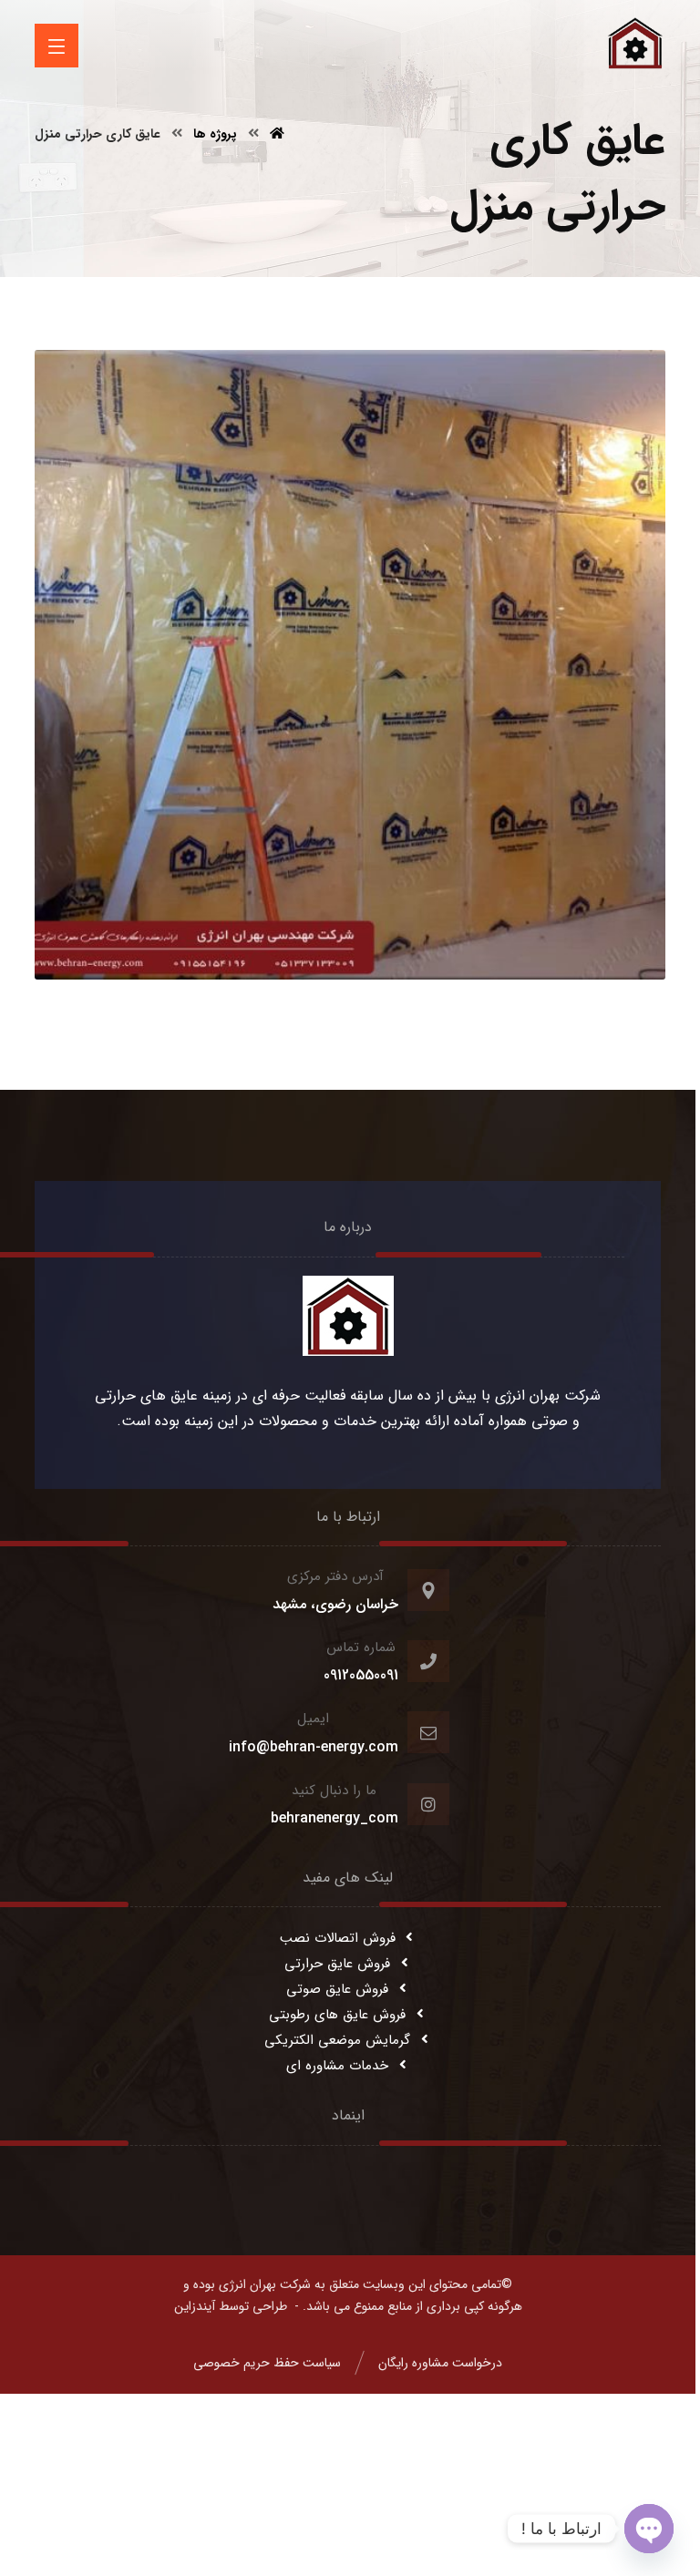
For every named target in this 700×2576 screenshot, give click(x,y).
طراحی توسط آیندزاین (231, 2306)
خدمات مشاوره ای (337, 2066)
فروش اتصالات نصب (338, 1938)
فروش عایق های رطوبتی (337, 2015)
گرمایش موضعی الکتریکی (337, 2040)
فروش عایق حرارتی (337, 1964)
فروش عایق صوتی (337, 1989)
